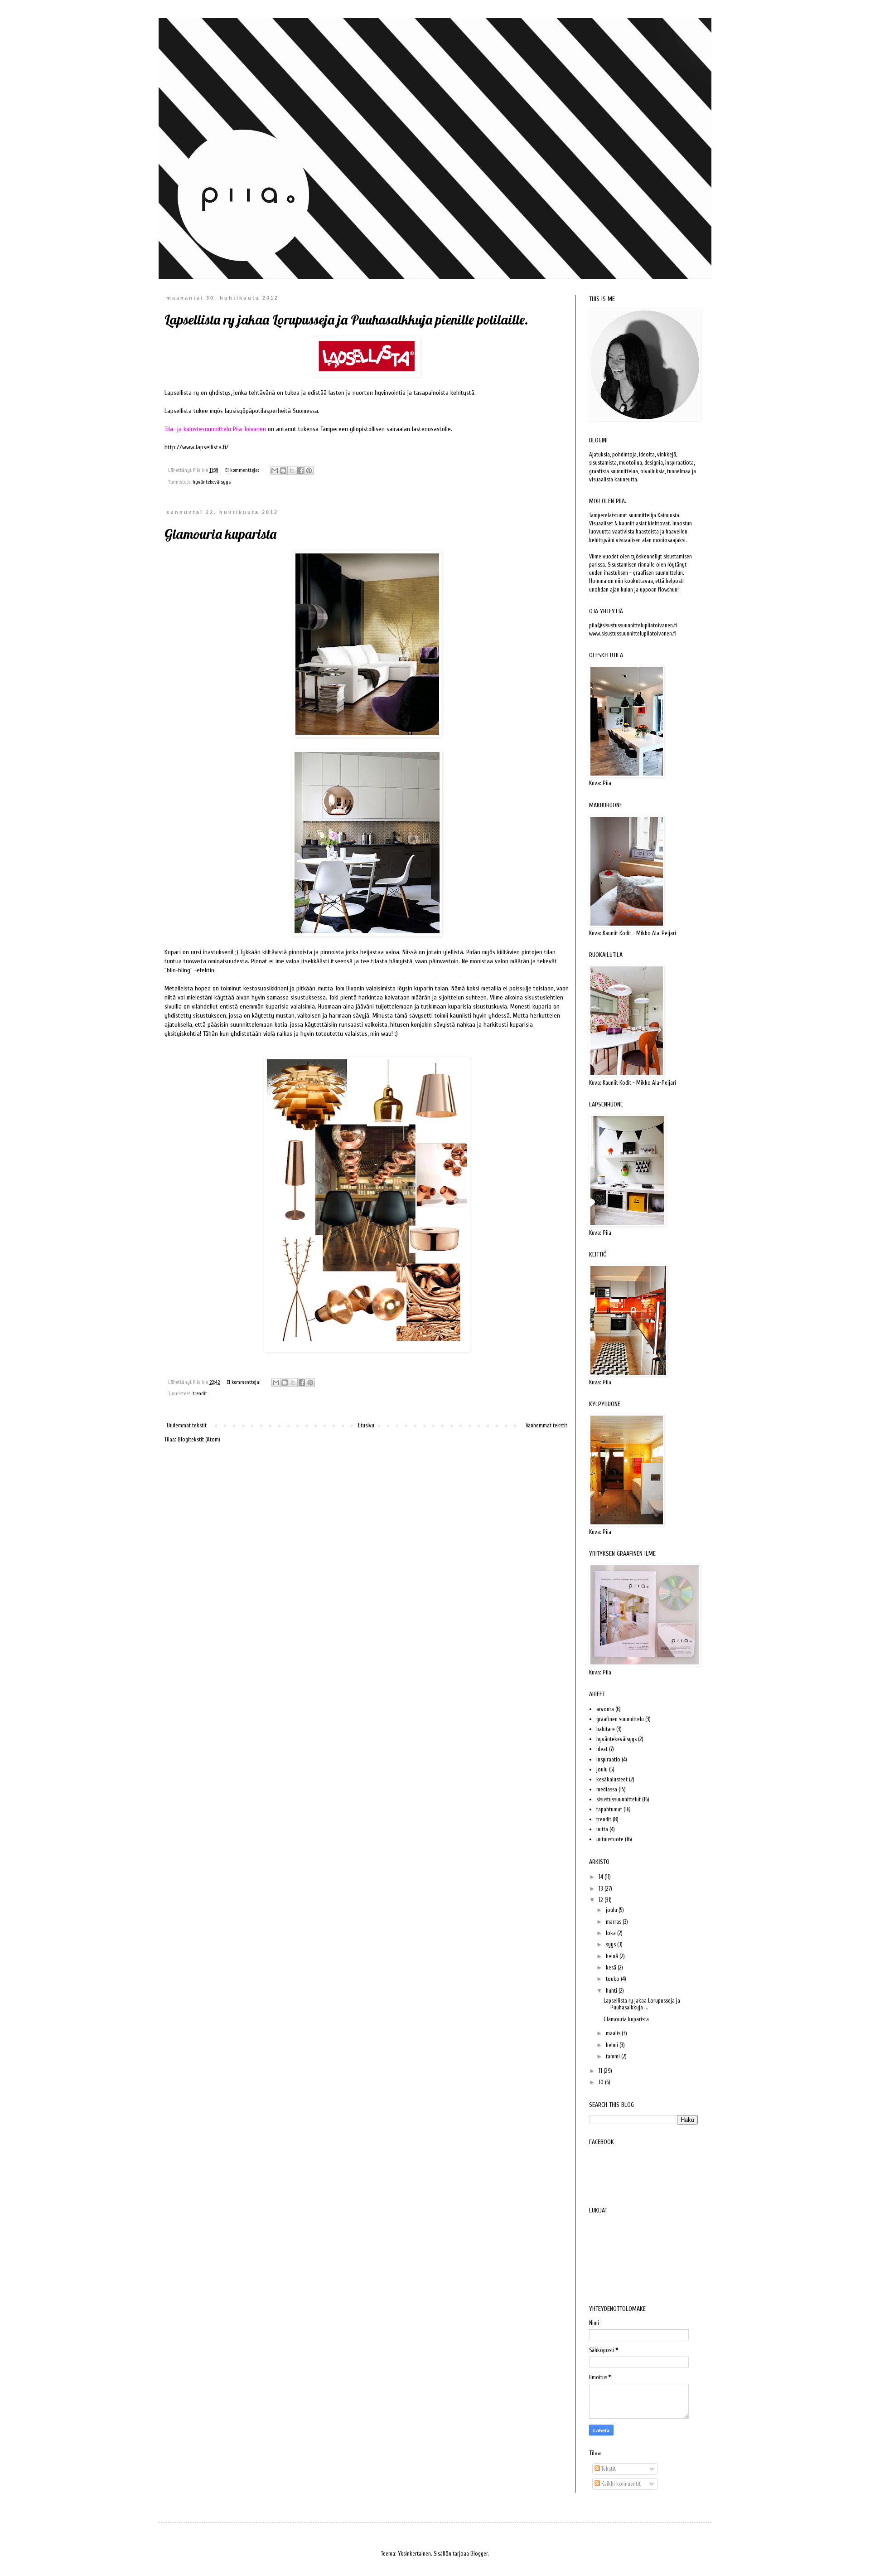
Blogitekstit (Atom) (199, 1439)
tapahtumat (609, 1809)
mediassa (607, 1789)
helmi (613, 2045)
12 (602, 1900)
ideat (602, 1749)
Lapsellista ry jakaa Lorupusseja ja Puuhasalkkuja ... (642, 2004)
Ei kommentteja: (243, 470)
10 (602, 2082)
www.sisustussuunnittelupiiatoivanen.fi (633, 633)
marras (614, 1922)
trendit (200, 1394)
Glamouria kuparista (220, 534)
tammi (614, 2056)
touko (613, 1979)
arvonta (605, 1709)
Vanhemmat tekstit (546, 1425)
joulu (602, 1769)
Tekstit (608, 2469)
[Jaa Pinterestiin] (309, 471)
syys (611, 1944)
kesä (612, 1967)
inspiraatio (608, 1759)
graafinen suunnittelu (620, 1719)
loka (611, 1933)
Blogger (479, 2554)
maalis (614, 2033)
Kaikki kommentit (620, 2484)
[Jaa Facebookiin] (300, 471)
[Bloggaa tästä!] (283, 471)
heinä (613, 1956)
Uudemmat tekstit (187, 1425)
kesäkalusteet (612, 1779)
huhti (612, 1991)
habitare (606, 1729)
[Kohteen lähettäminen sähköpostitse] (275, 471)
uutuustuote (610, 1839)
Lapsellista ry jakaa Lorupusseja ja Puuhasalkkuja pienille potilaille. (346, 320)
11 (601, 2071)
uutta (602, 1829)
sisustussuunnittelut (619, 1799)
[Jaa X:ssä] (292, 471)
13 (602, 1889)
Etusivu (366, 1425)
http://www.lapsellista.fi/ (197, 447)
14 (602, 1877)
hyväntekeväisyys (212, 482)
